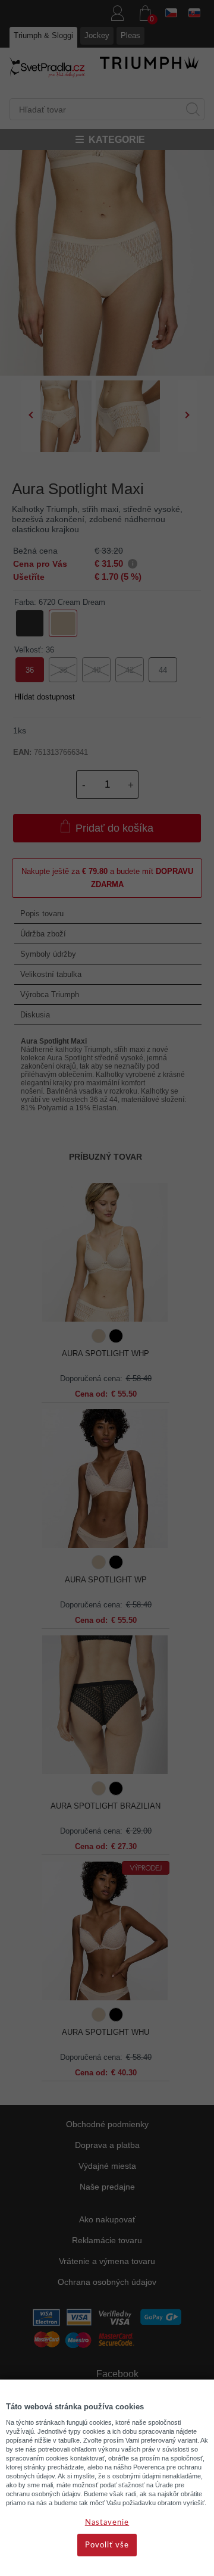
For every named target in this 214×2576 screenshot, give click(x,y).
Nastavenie (107, 2523)
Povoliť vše (107, 2545)
